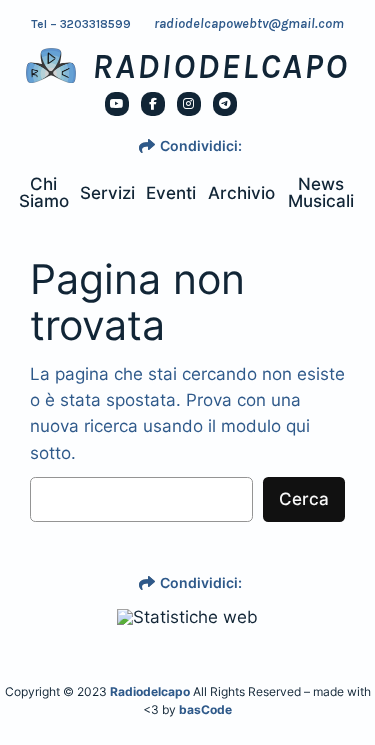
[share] (147, 146)
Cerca (304, 499)
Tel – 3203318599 (81, 24)
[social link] (117, 104)
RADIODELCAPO (220, 66)
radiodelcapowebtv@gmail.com (249, 24)
